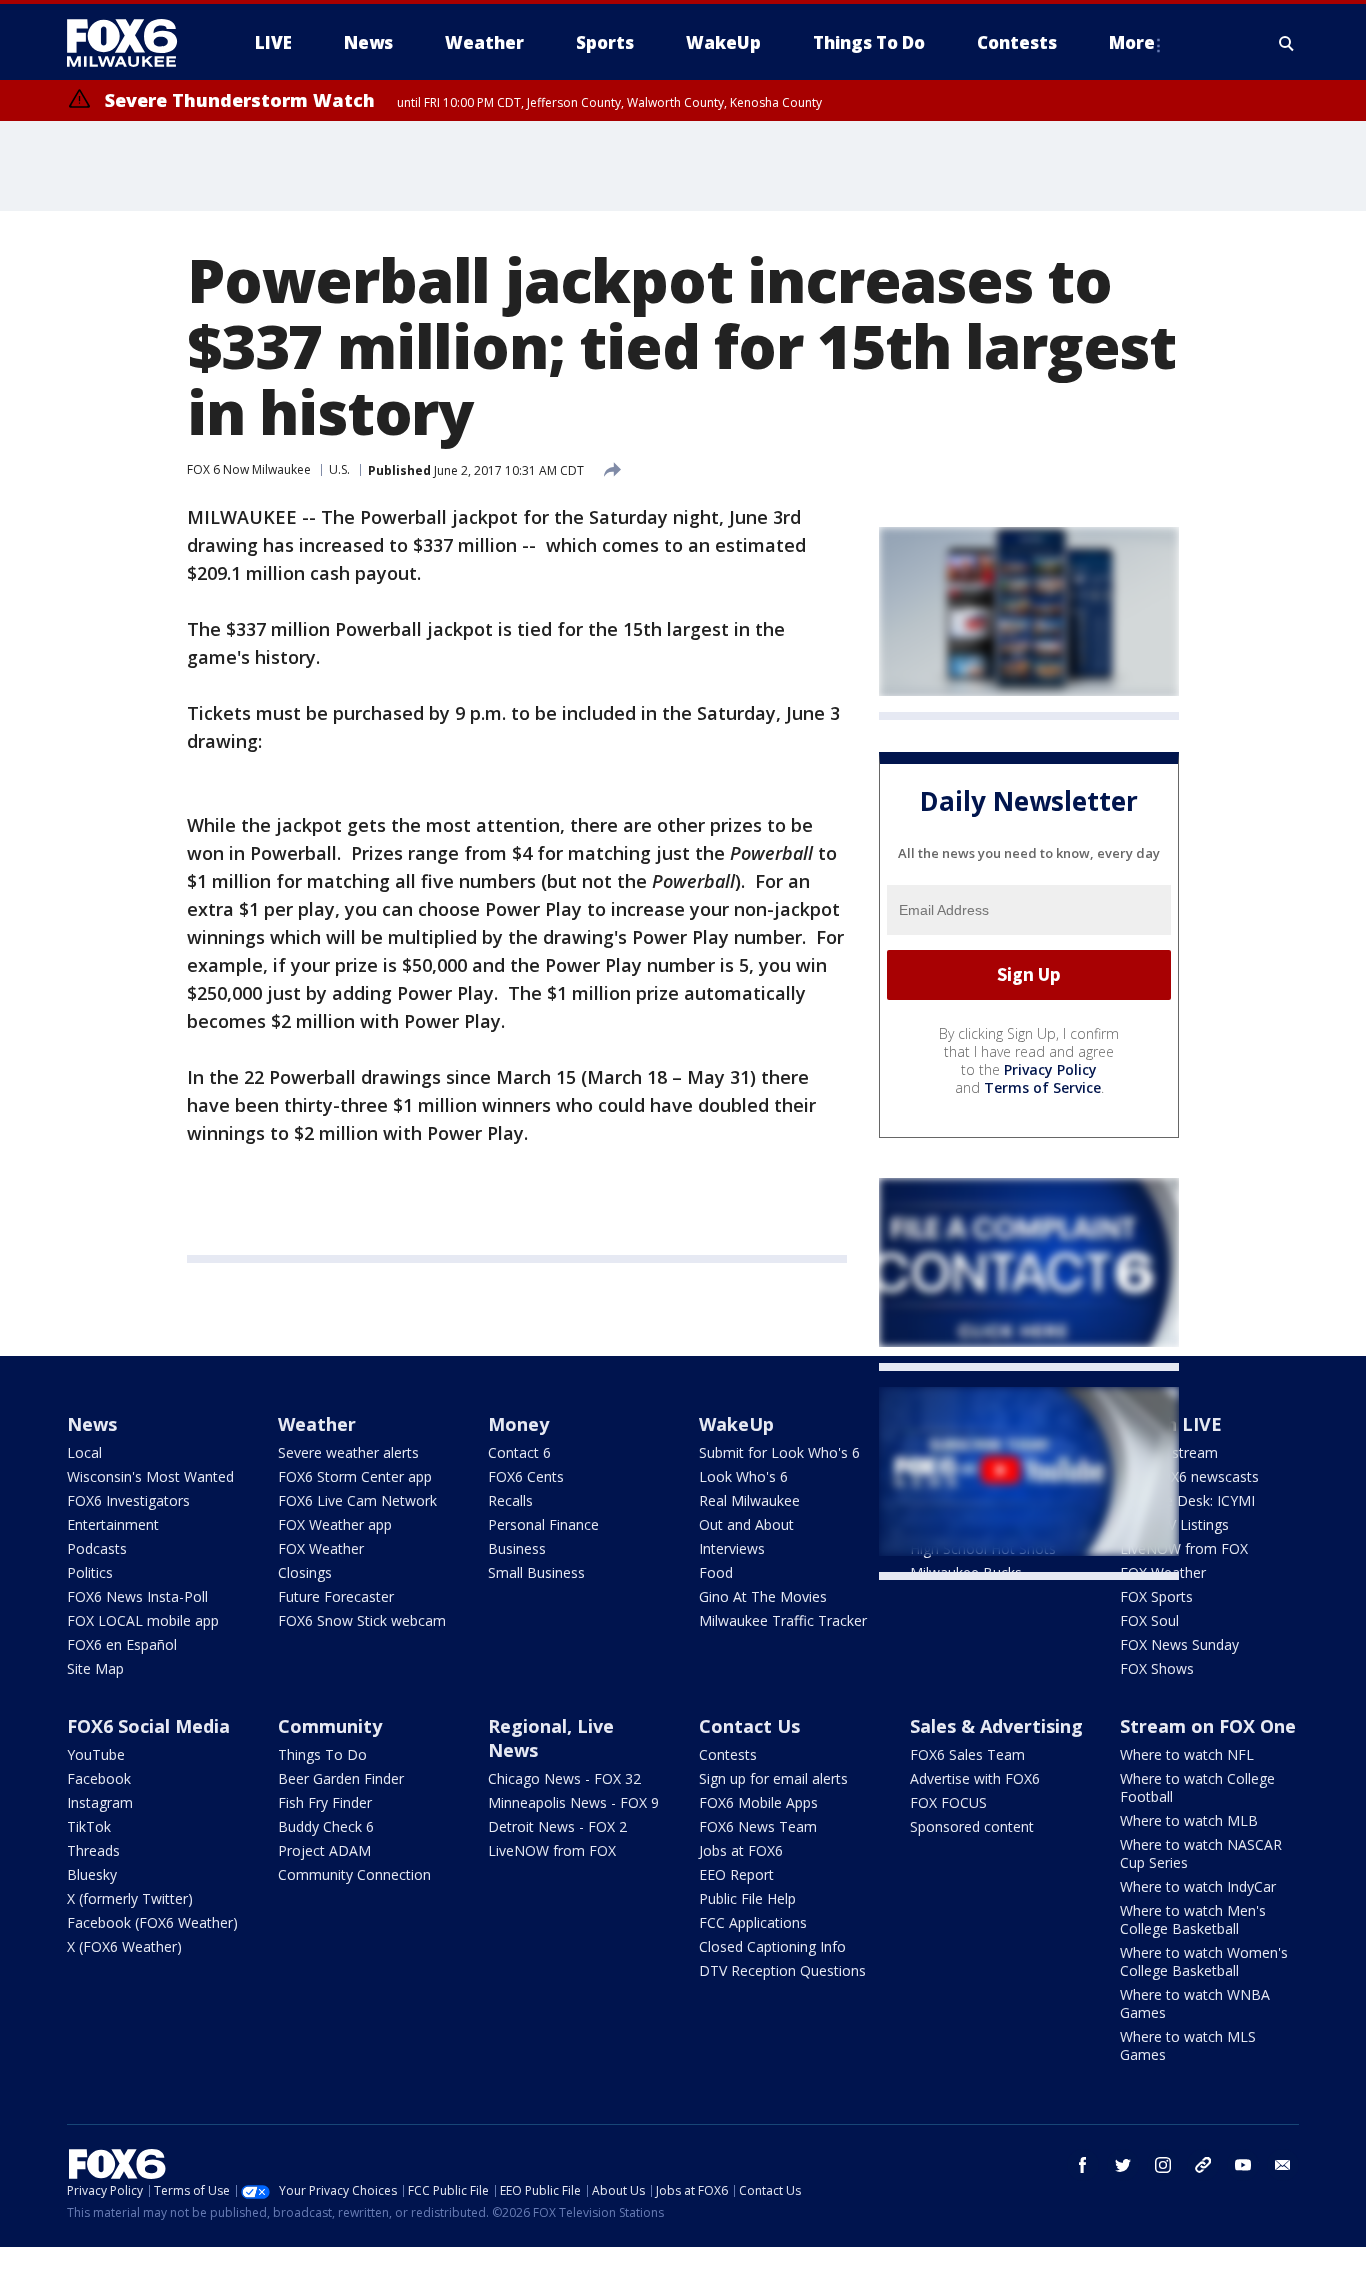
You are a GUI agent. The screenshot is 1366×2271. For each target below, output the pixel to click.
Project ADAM (324, 1850)
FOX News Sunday (1179, 1644)
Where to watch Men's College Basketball (1193, 1919)
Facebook (99, 1778)
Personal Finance (543, 1524)
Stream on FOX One (1208, 1726)
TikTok (89, 1826)
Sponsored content (972, 1826)
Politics (90, 1572)
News (92, 1424)
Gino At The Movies (763, 1596)
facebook (1083, 2165)
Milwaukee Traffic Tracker (783, 1620)
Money (518, 1424)
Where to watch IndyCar (1198, 1886)
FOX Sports (1156, 1596)
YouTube (96, 1754)
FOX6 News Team (758, 1826)
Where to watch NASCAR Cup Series (1201, 1853)
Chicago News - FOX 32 (564, 1778)
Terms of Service (1042, 1087)
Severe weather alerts (348, 1452)
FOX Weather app (335, 1524)
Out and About (746, 1524)
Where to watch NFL (1187, 1754)
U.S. (339, 469)
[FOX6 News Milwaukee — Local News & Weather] (133, 43)
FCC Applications (753, 1922)
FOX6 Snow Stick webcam (362, 1620)
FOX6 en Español (122, 1644)
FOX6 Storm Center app (355, 1476)
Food (716, 1572)
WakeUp (736, 1424)
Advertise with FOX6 (975, 1778)
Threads (93, 1850)
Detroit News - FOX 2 (557, 1826)
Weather (317, 1424)
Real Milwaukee (749, 1500)
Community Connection (354, 1874)
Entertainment (113, 1524)
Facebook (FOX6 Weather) (152, 1922)
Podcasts (97, 1548)
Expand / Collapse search (1287, 43)
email (1283, 2165)
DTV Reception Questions (782, 1970)
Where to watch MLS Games (1188, 2045)
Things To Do (322, 1754)
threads (1203, 2165)
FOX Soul (1149, 1620)
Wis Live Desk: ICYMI (1187, 1500)
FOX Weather (321, 1548)
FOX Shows (1157, 1668)
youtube (1243, 2165)
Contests (728, 1754)
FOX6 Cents (526, 1476)
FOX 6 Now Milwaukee (249, 469)
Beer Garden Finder (341, 1778)
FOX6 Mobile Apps (758, 1802)
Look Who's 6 (743, 1476)
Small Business (536, 1572)
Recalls (510, 1500)
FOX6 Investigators (128, 1500)
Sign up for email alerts (773, 1778)
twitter (1123, 2165)
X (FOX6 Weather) (124, 1946)
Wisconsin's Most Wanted (150, 1476)
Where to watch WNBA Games (1195, 2003)
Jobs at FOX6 (741, 1850)
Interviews (732, 1548)
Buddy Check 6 (326, 1826)
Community (330, 1726)
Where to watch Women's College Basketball (1204, 1961)
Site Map (95, 1668)
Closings (305, 1572)
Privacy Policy (1050, 1069)
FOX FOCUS (948, 1802)
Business (517, 1548)
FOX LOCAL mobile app (143, 1620)
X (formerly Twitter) (130, 1898)
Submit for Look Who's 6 (779, 1452)
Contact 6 (519, 1452)
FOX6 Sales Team (967, 1754)
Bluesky (92, 1874)
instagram (1163, 2165)
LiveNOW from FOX (1184, 1548)
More (1132, 42)
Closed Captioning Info (772, 1946)
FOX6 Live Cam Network (357, 1500)
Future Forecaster (336, 1596)
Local (84, 1452)
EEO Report (736, 1874)
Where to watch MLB (1189, 1820)
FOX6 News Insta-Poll (137, 1596)
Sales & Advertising (996, 1726)
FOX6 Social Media (148, 1726)
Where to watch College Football (1197, 1787)
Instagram (100, 1802)
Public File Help (747, 1898)
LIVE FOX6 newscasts (1189, 1476)
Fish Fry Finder (325, 1802)
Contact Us (749, 1726)
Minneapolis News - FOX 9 (573, 1802)
